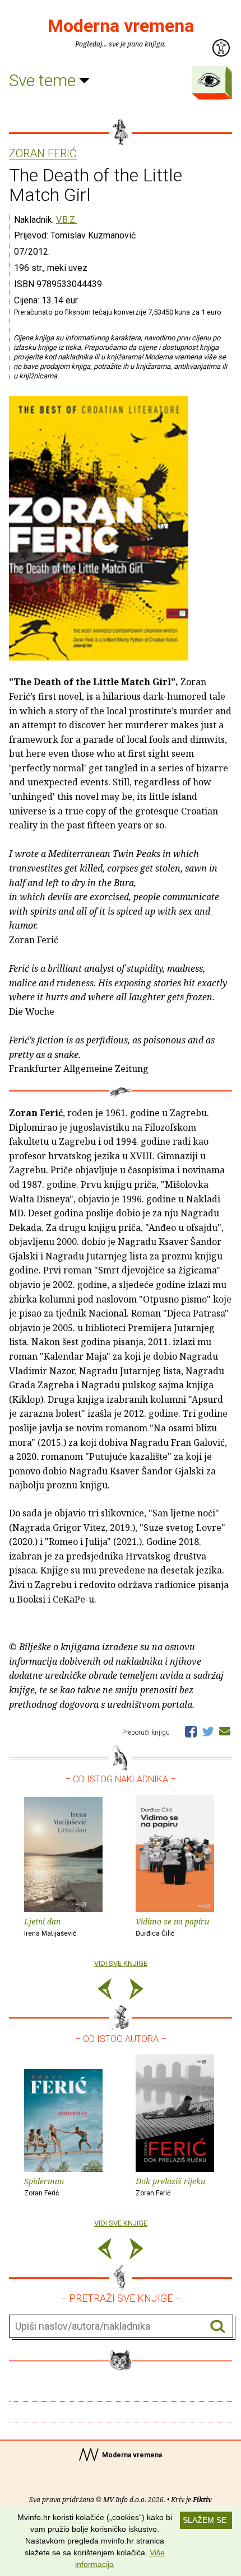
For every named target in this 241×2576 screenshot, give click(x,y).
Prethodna (105, 1991)
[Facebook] (191, 1731)
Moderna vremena (121, 26)
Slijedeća (136, 1991)
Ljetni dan (50, 1927)
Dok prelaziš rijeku (170, 2186)
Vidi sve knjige (121, 1963)
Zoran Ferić (43, 154)
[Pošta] (225, 1731)
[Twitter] (208, 1731)
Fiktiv (202, 2500)
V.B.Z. (66, 220)
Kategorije (209, 80)
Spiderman (44, 2186)
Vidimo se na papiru (172, 1927)
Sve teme (44, 80)
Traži (218, 2327)
